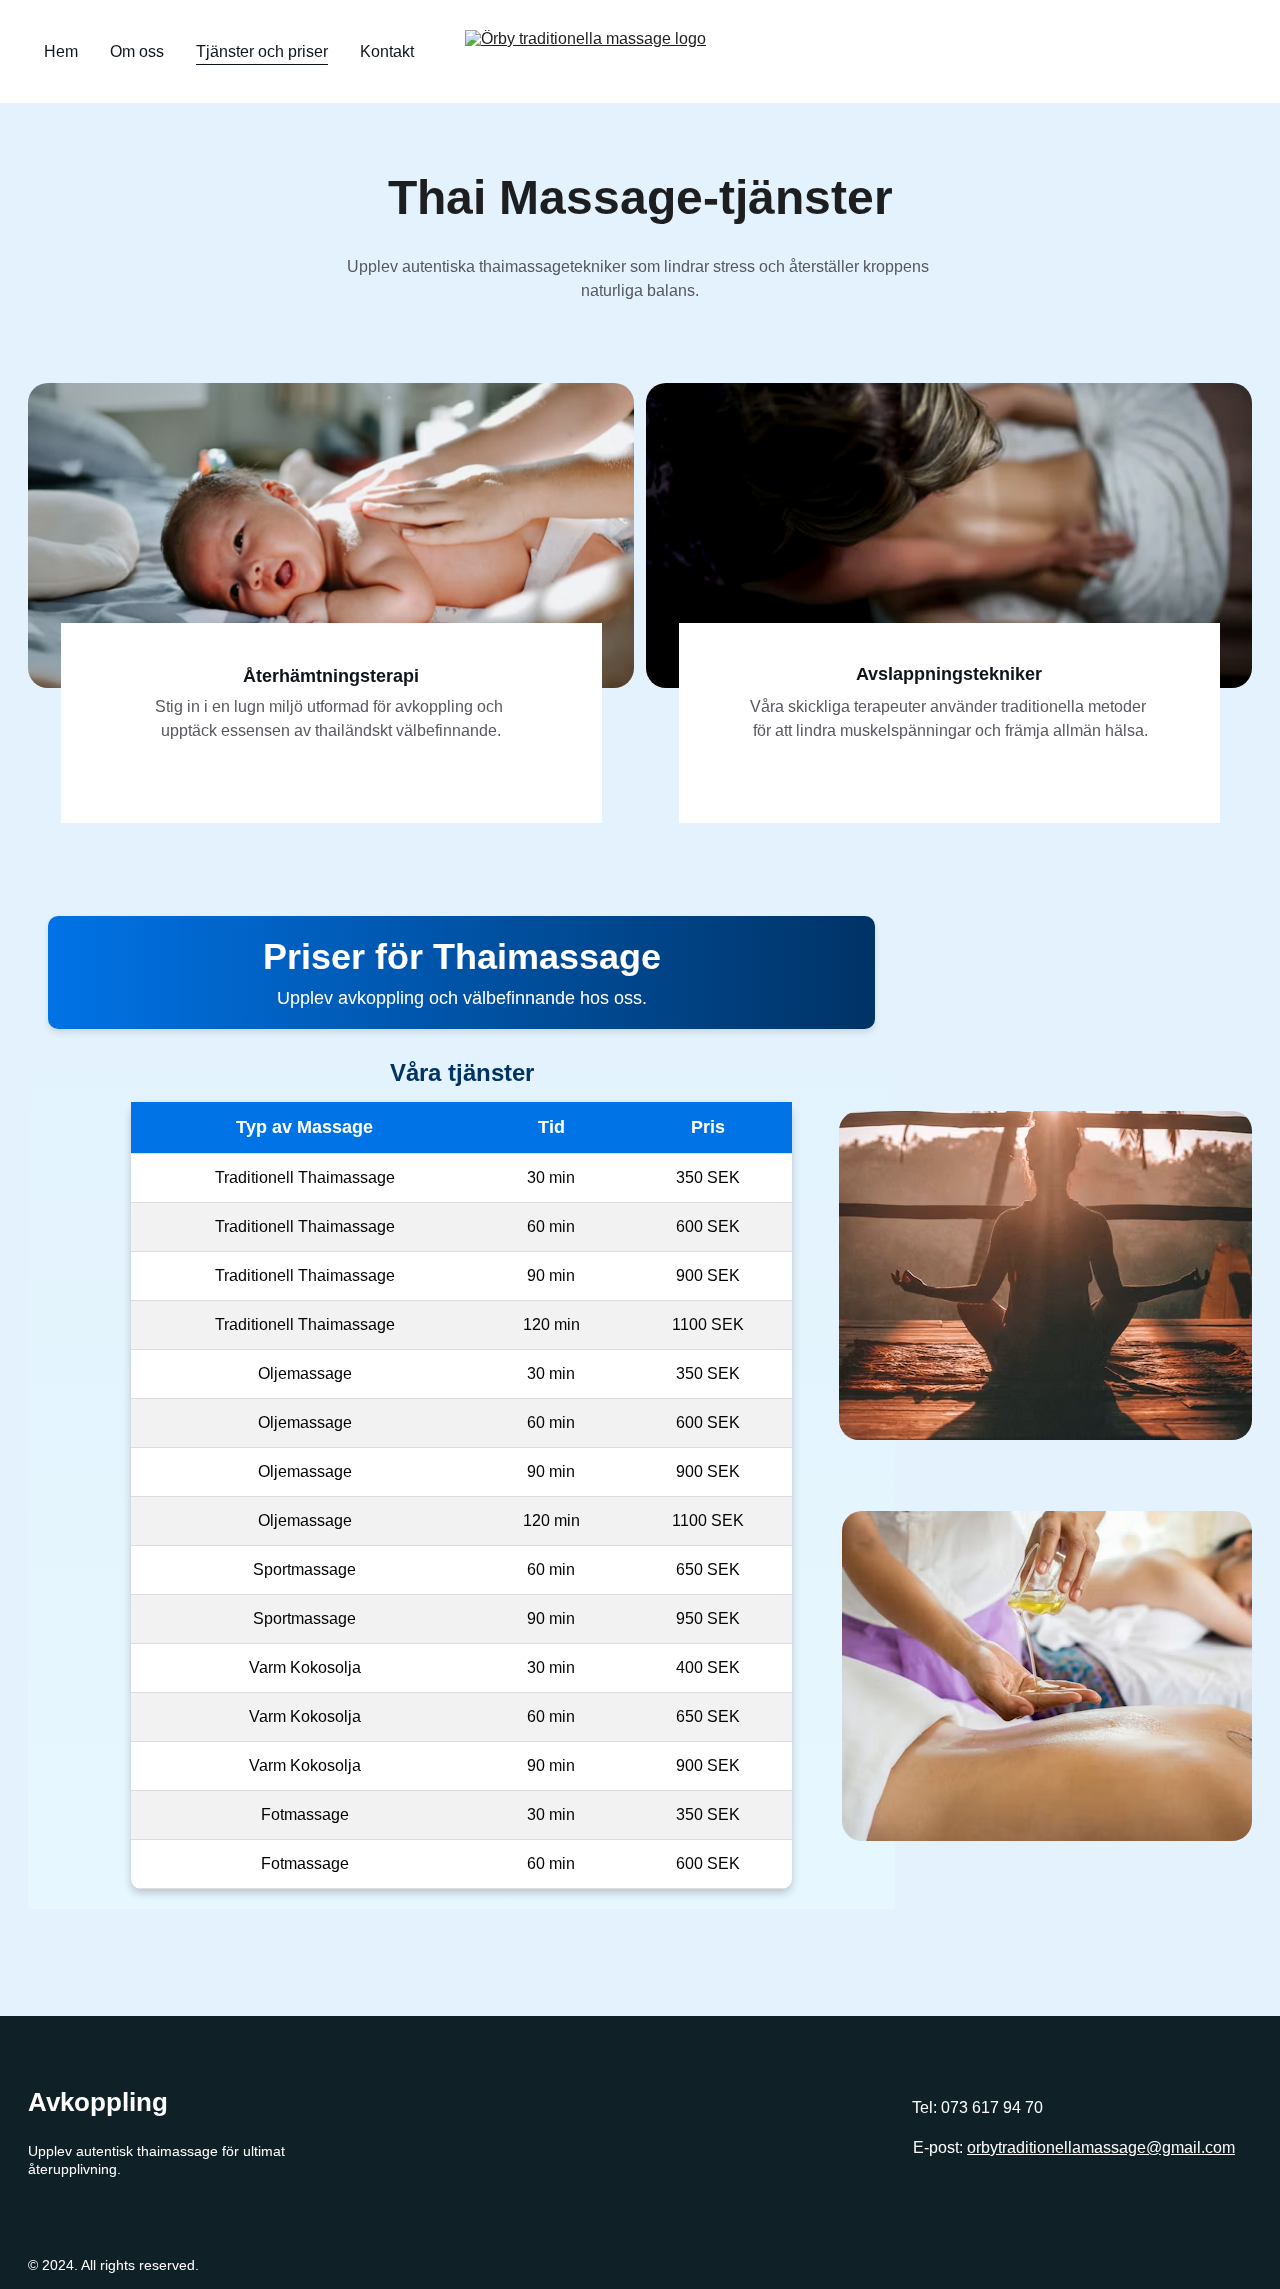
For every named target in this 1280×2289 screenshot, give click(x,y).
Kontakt (387, 51)
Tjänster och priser (262, 51)
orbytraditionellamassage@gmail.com (1101, 2147)
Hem (61, 51)
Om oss (137, 51)
